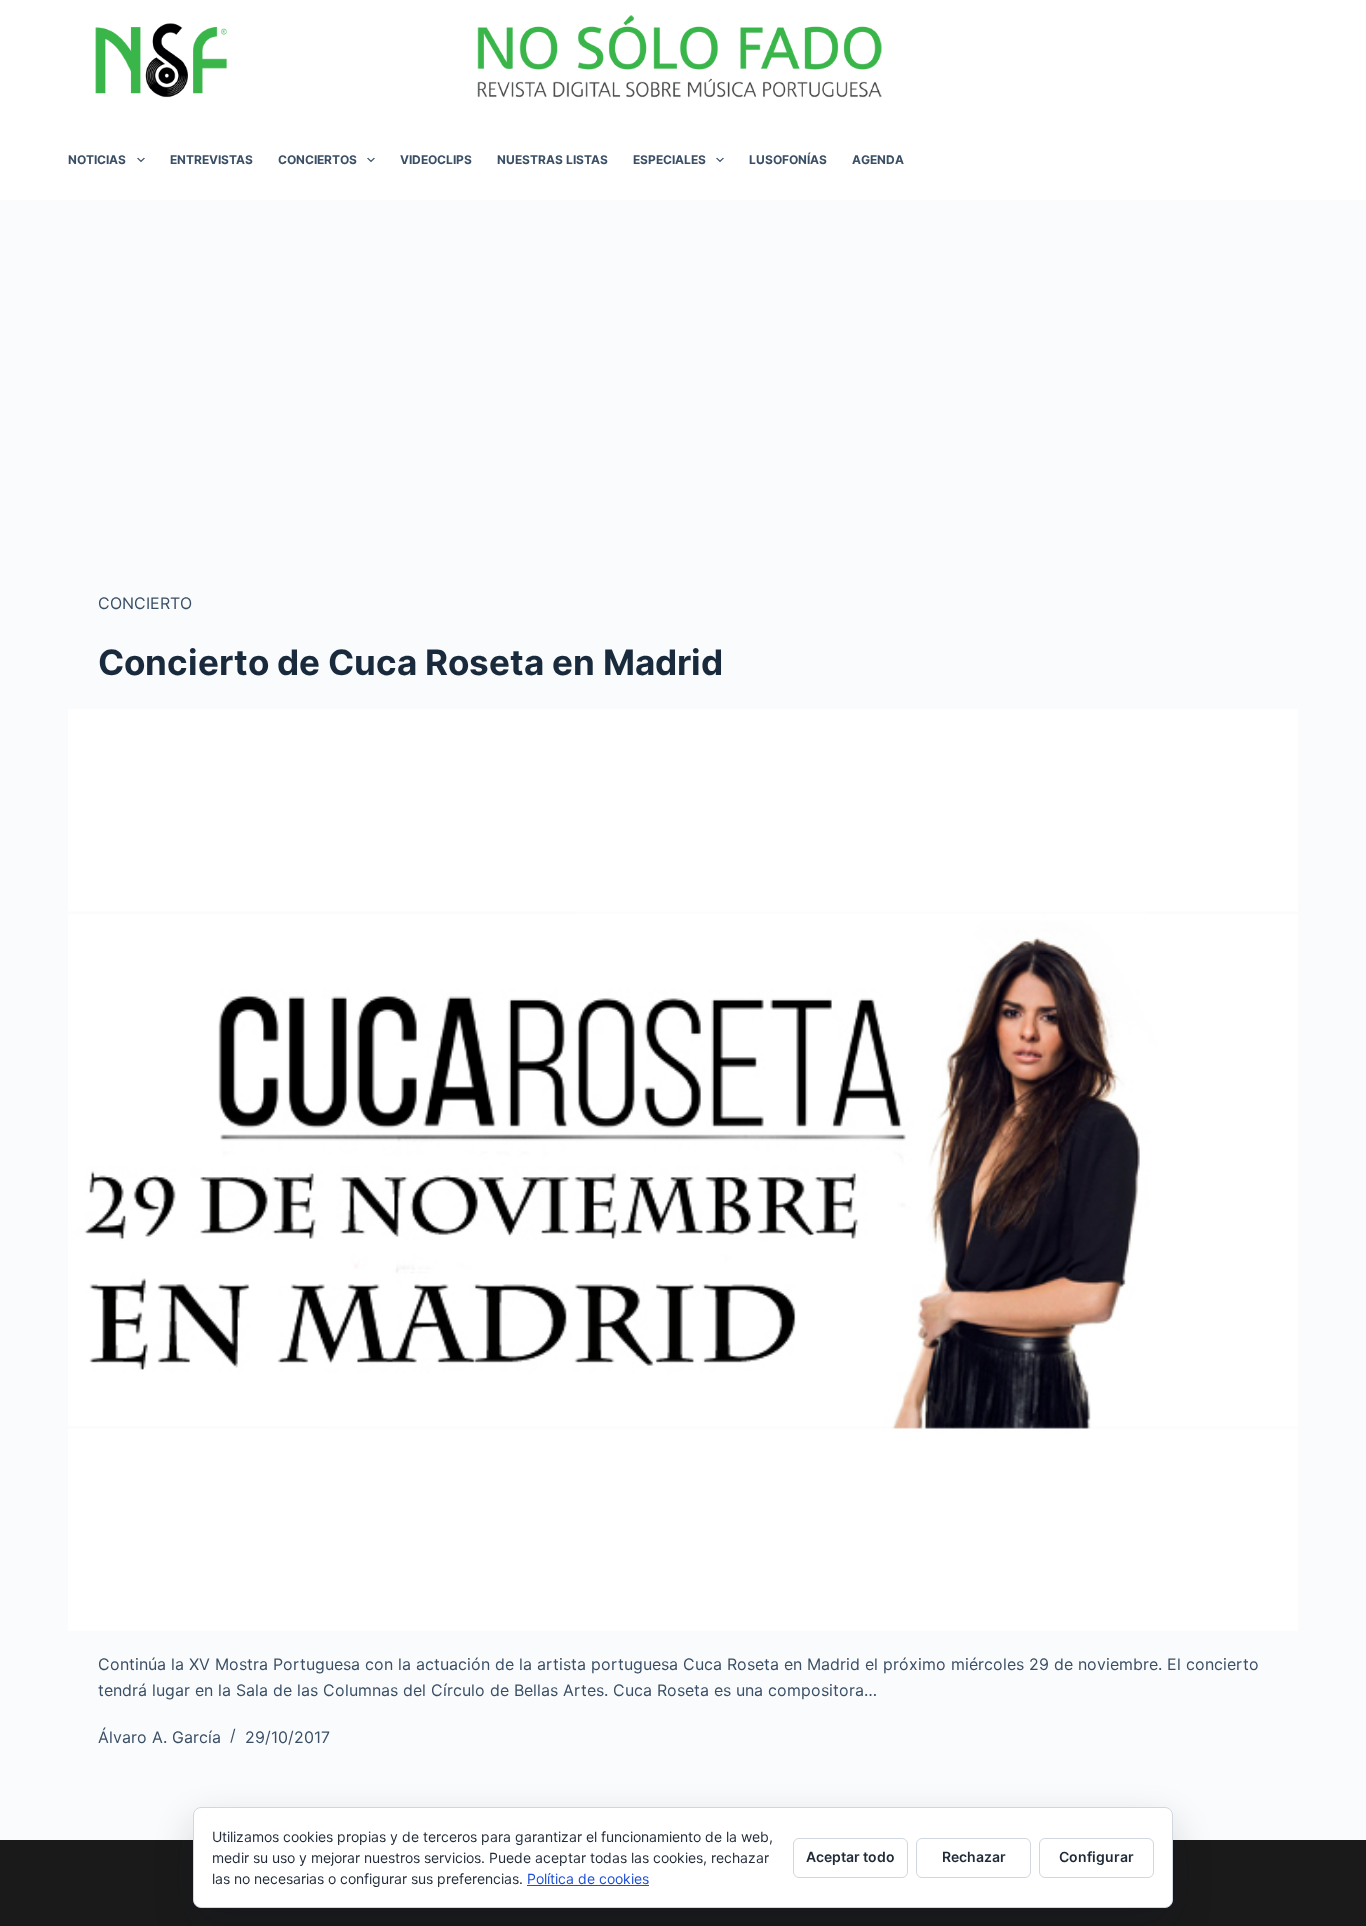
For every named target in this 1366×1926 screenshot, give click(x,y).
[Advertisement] (683, 350)
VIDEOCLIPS (436, 159)
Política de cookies (588, 1878)
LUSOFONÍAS (788, 159)
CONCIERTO (145, 603)
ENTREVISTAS (211, 159)
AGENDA (878, 159)
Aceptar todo (850, 1856)
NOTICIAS (97, 159)
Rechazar (974, 1856)
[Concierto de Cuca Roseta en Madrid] (682, 1170)
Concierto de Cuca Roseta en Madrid (410, 662)
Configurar (1096, 1856)
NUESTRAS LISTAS (552, 159)
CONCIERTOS (317, 159)
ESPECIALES (669, 159)
